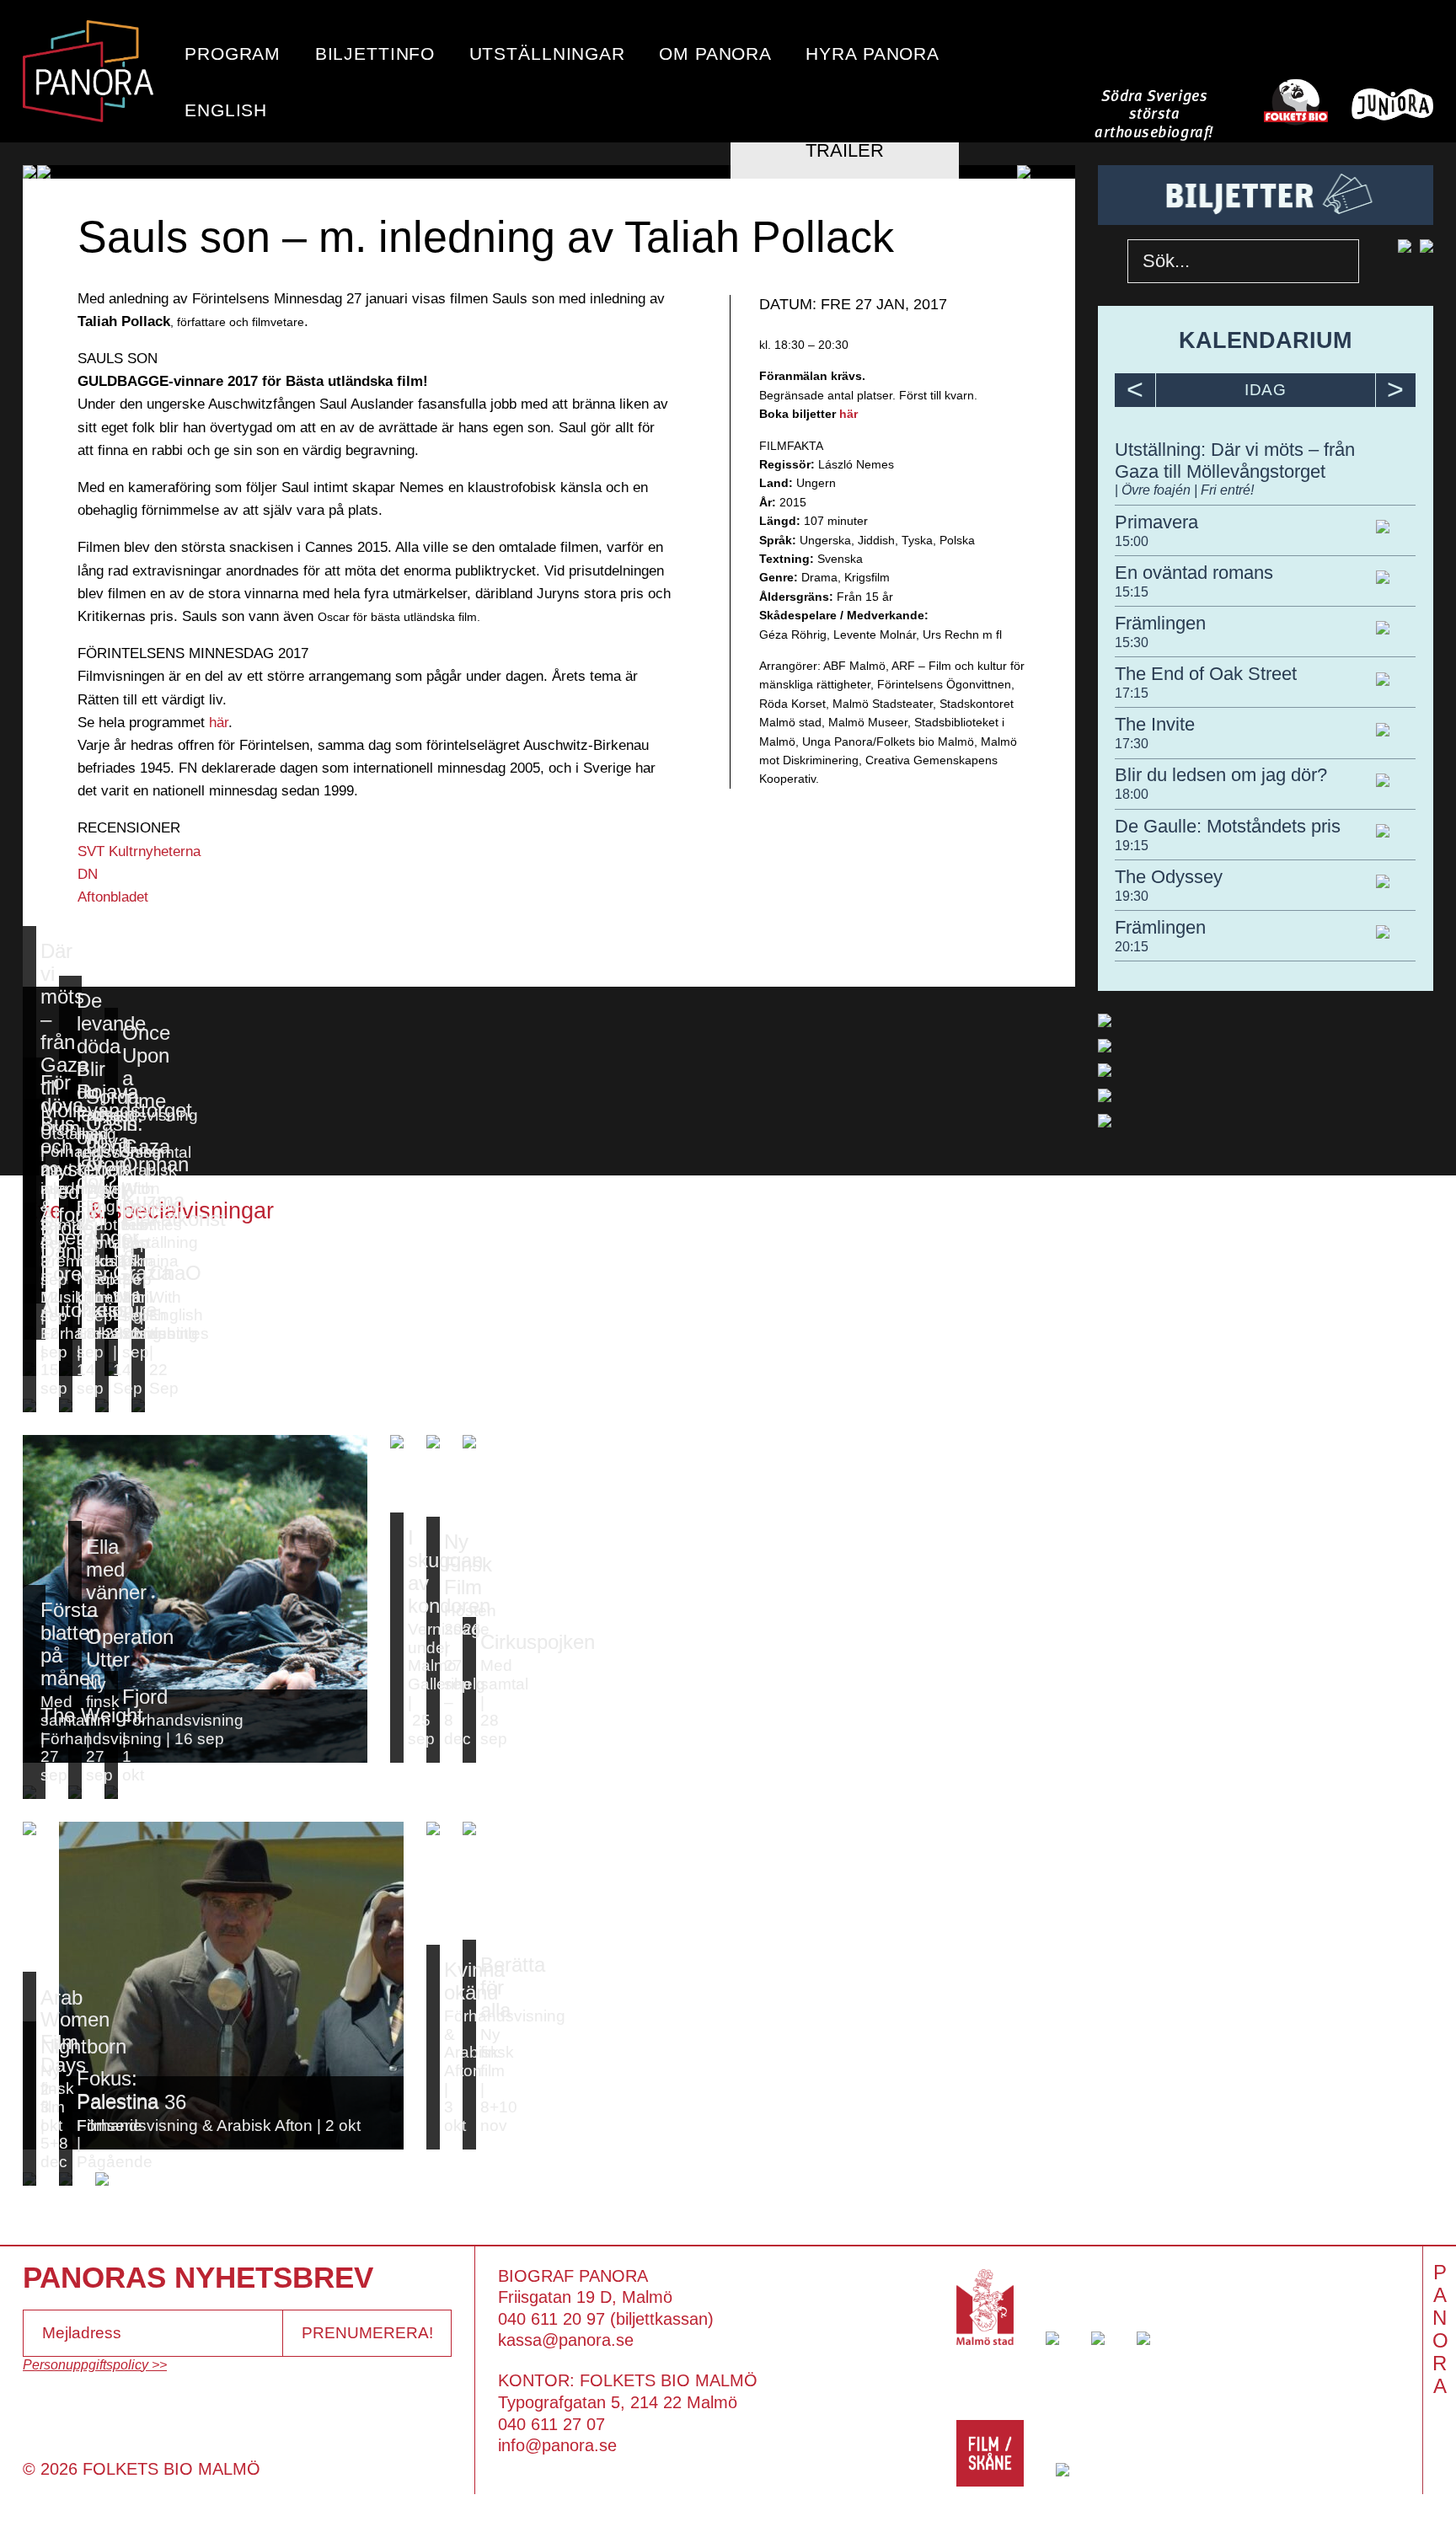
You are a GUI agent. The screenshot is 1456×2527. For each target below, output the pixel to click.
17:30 (1132, 743)
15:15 (1132, 592)
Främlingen (1160, 623)
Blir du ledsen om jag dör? (1221, 775)
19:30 (1132, 896)
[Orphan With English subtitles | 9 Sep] (111, 1297)
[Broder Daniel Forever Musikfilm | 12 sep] (29, 1369)
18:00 (1132, 794)
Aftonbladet (113, 897)
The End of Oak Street (1206, 674)
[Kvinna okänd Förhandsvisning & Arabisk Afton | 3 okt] (433, 1828)
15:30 (1132, 642)
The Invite (1155, 724)
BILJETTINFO (375, 54)
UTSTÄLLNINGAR (547, 54)
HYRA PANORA (873, 54)
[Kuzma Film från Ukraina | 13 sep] (111, 1333)
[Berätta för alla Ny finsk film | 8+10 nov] (469, 1828)
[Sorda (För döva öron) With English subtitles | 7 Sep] (75, 1297)
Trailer (845, 150)
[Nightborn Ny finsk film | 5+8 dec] (29, 2179)
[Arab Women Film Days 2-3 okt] (29, 1828)
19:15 (1132, 845)
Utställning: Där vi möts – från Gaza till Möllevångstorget (1235, 460)
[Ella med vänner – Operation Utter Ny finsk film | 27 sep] (75, 1792)
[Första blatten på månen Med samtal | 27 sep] (34, 1792)
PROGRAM (233, 54)
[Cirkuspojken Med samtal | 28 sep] (469, 1442)
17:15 (1132, 693)
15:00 (1132, 541)
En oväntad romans (1194, 573)
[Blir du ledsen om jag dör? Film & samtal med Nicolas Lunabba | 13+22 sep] (70, 1369)
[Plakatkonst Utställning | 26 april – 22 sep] (111, 1369)
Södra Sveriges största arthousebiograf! (1154, 115)
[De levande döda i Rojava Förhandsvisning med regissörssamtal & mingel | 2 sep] (70, 1261)
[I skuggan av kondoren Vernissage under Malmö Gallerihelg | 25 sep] (397, 1442)
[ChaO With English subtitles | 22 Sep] (138, 1405)
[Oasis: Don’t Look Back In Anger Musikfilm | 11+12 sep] (75, 1333)
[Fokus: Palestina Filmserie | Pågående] (66, 2179)
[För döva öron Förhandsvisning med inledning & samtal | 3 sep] (34, 1297)
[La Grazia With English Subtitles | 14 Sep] (102, 1405)
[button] (59, 172)
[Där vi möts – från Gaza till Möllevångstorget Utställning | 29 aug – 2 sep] (29, 1261)
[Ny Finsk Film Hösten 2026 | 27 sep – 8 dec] (433, 1442)
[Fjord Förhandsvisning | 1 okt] (111, 1792)
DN (88, 874)
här (219, 723)
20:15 (1132, 946)
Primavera (1156, 522)
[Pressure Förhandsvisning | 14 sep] (66, 1405)
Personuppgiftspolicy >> (95, 2364)
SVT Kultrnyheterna (143, 851)
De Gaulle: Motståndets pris (1228, 826)
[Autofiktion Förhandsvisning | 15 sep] (29, 1405)
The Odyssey (1169, 877)
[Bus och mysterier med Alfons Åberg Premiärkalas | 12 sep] (34, 1333)
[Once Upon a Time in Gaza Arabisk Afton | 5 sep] (111, 1261)
